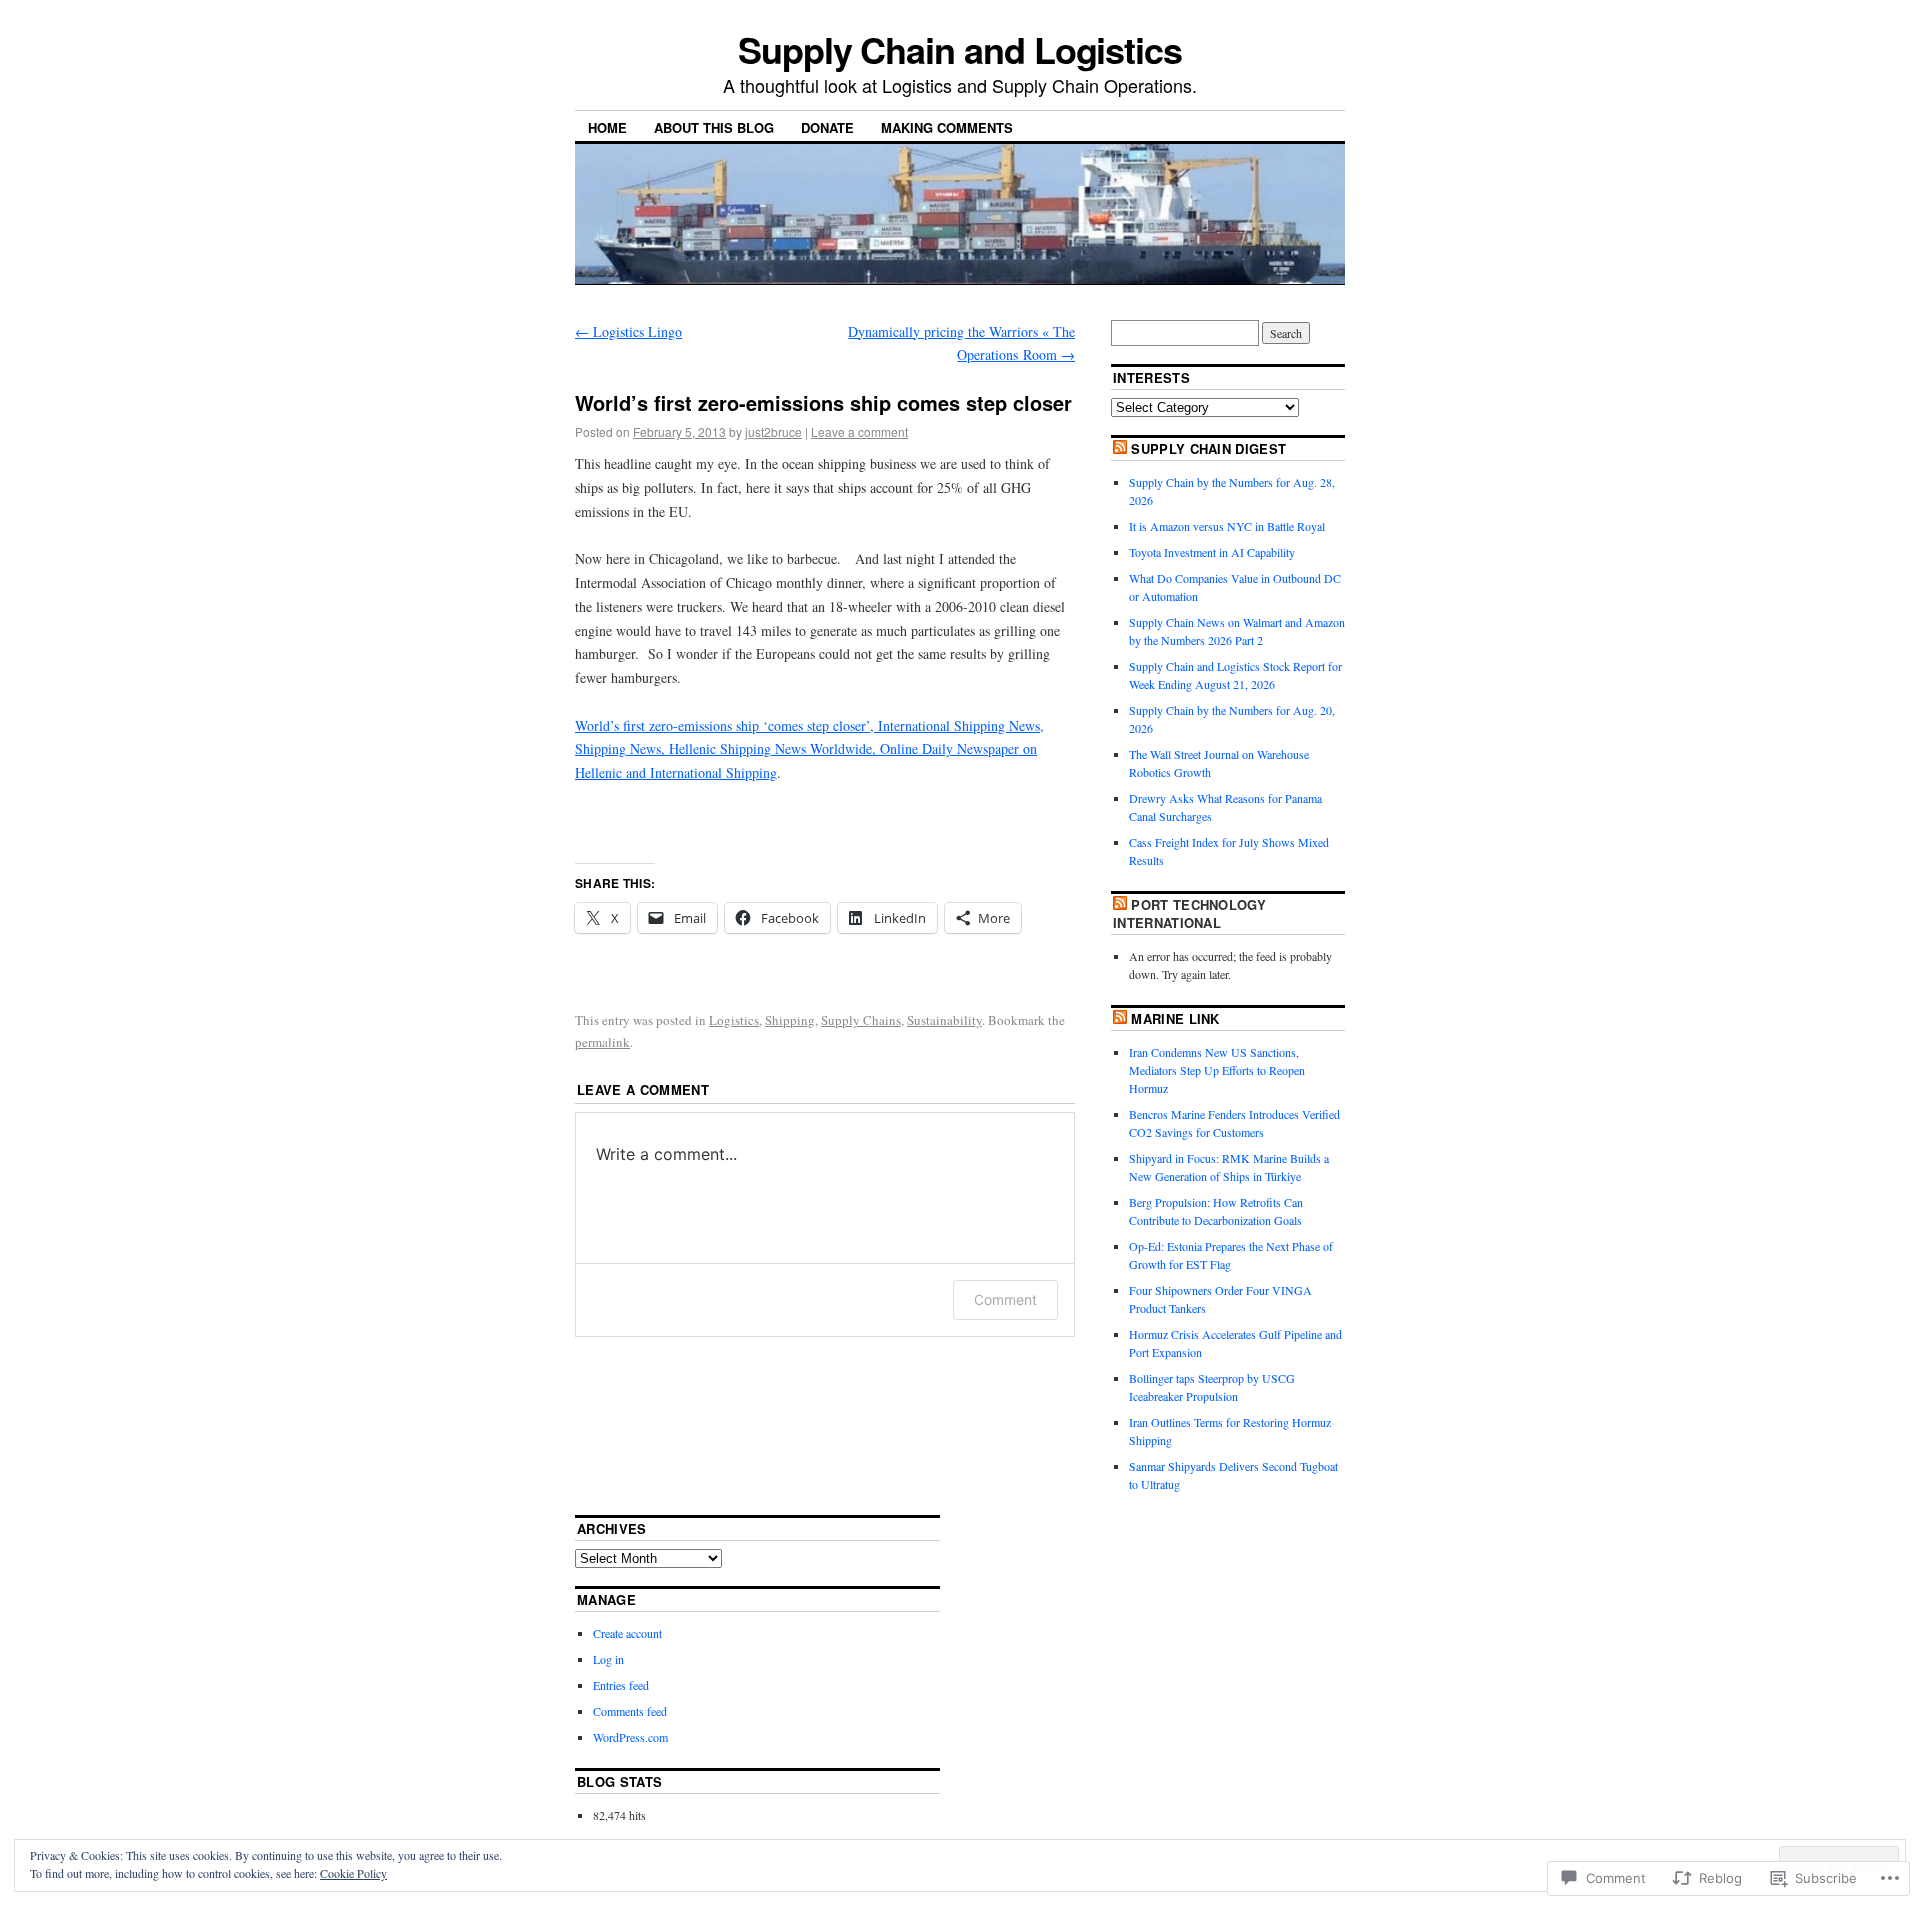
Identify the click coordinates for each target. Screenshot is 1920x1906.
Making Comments (947, 127)
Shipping (790, 1020)
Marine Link (1175, 1018)
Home (607, 127)
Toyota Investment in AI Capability (1212, 552)
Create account (627, 1633)
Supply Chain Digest (1208, 448)
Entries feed (621, 1685)
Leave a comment (859, 431)
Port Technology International (1189, 913)
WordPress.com (630, 1737)
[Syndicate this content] (1120, 448)
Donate (827, 127)
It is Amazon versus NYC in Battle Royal (1227, 526)
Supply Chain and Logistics (960, 49)
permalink (602, 1042)
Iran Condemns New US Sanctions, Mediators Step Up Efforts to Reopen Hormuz (1217, 1070)
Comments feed (630, 1711)
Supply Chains (861, 1020)
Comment (1005, 1299)
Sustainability (944, 1020)
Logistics (734, 1020)
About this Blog (714, 127)
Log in (608, 1659)
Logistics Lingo (628, 331)
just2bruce (773, 431)
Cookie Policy (353, 1873)
